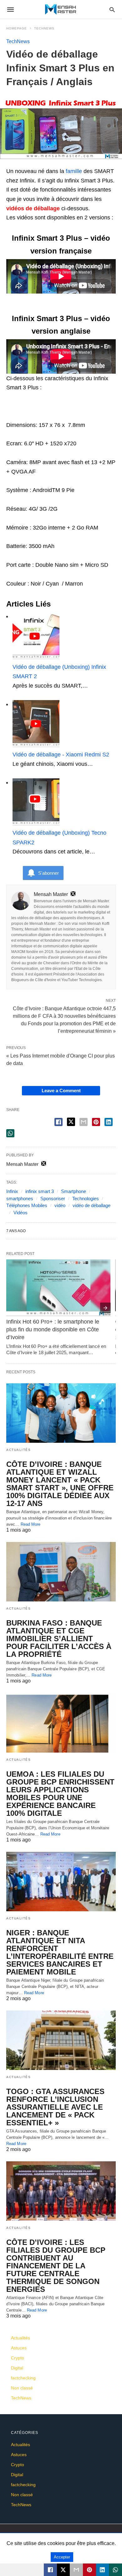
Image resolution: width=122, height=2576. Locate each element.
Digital (17, 2368)
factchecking (23, 2378)
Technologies (86, 1198)
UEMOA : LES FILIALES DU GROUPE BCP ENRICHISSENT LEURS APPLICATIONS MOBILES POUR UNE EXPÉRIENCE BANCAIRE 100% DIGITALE (60, 1794)
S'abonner (48, 873)
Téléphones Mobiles (27, 1205)
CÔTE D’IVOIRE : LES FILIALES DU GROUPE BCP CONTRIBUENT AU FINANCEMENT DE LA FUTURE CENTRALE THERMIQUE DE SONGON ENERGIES (56, 2266)
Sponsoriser (53, 1198)
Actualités (18, 1450)
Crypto (18, 2358)
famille (74, 171)
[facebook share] (58, 1122)
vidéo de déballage (91, 1205)
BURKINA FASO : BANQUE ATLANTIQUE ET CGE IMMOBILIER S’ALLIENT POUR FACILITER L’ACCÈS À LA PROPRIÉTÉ (59, 1639)
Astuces (19, 2348)
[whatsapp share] (10, 1133)
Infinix (12, 1191)
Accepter (62, 2557)
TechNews (44, 28)
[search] (112, 10)
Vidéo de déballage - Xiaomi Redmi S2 (61, 755)
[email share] (84, 1122)
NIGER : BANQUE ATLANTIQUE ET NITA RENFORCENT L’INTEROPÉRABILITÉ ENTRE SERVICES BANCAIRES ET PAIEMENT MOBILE (60, 1952)
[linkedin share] (109, 1122)
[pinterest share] (96, 1122)
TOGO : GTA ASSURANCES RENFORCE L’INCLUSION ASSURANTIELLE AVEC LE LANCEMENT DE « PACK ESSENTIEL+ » (55, 2107)
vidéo (60, 1205)
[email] (76, 2570)
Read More (31, 1524)
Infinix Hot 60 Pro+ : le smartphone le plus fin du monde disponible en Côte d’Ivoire (53, 1329)
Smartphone (74, 1191)
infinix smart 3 (40, 1191)
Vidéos (20, 1213)
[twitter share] (71, 1122)
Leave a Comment (61, 1091)
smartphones (20, 1198)
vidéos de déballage (33, 208)
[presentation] (105, 1308)
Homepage (17, 28)
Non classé (22, 2388)
